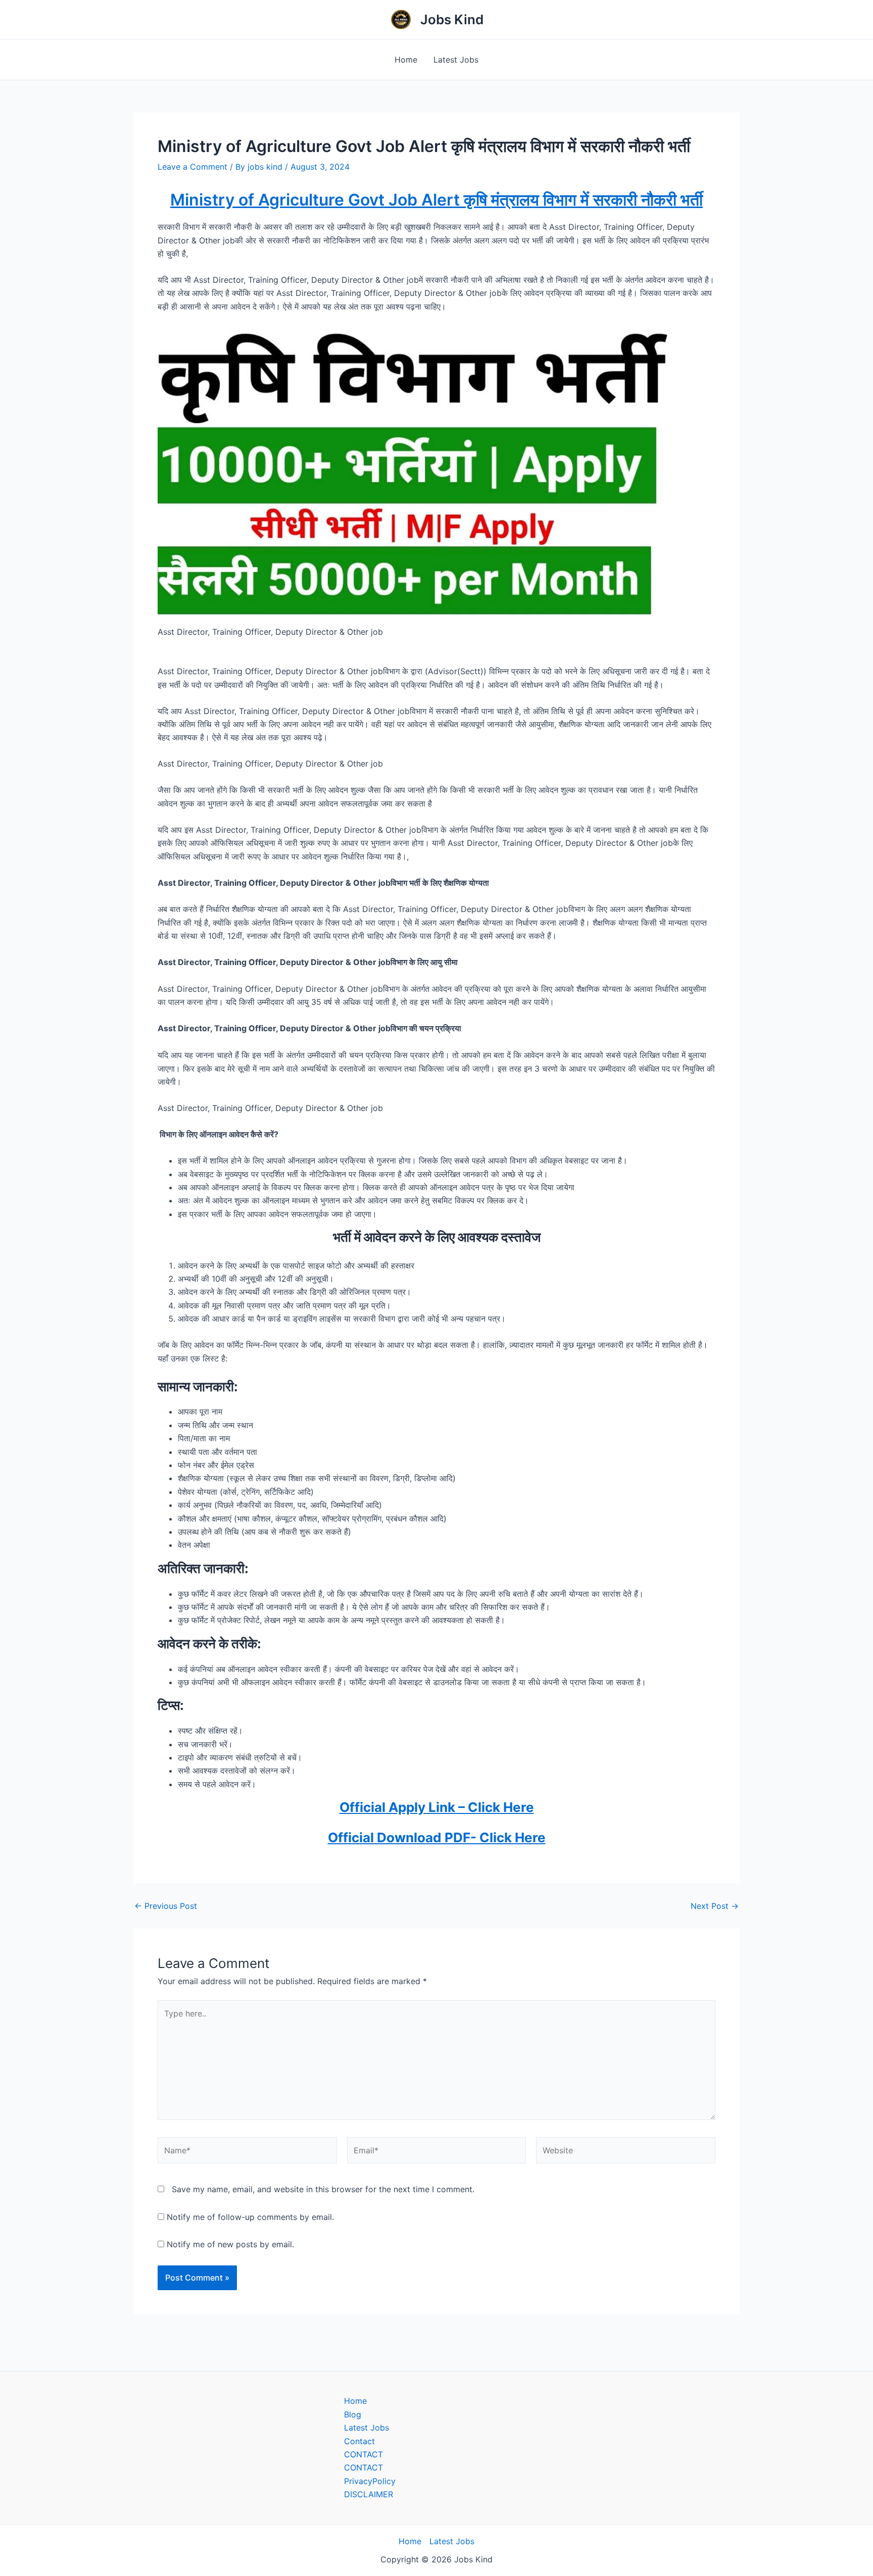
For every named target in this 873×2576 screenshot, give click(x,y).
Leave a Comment (192, 167)
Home (406, 60)
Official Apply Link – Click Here (437, 1807)
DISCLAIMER (369, 2494)
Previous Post (166, 1906)
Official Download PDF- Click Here (437, 1837)
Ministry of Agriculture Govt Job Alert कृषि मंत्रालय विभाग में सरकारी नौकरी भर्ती (437, 200)
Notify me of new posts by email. (230, 2244)
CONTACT (363, 2454)
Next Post (715, 1906)
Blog (353, 2414)
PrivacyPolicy (370, 2481)
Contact (359, 2441)
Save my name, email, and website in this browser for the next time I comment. (323, 2189)
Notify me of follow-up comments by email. (250, 2217)
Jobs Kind (452, 19)
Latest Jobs (456, 60)
